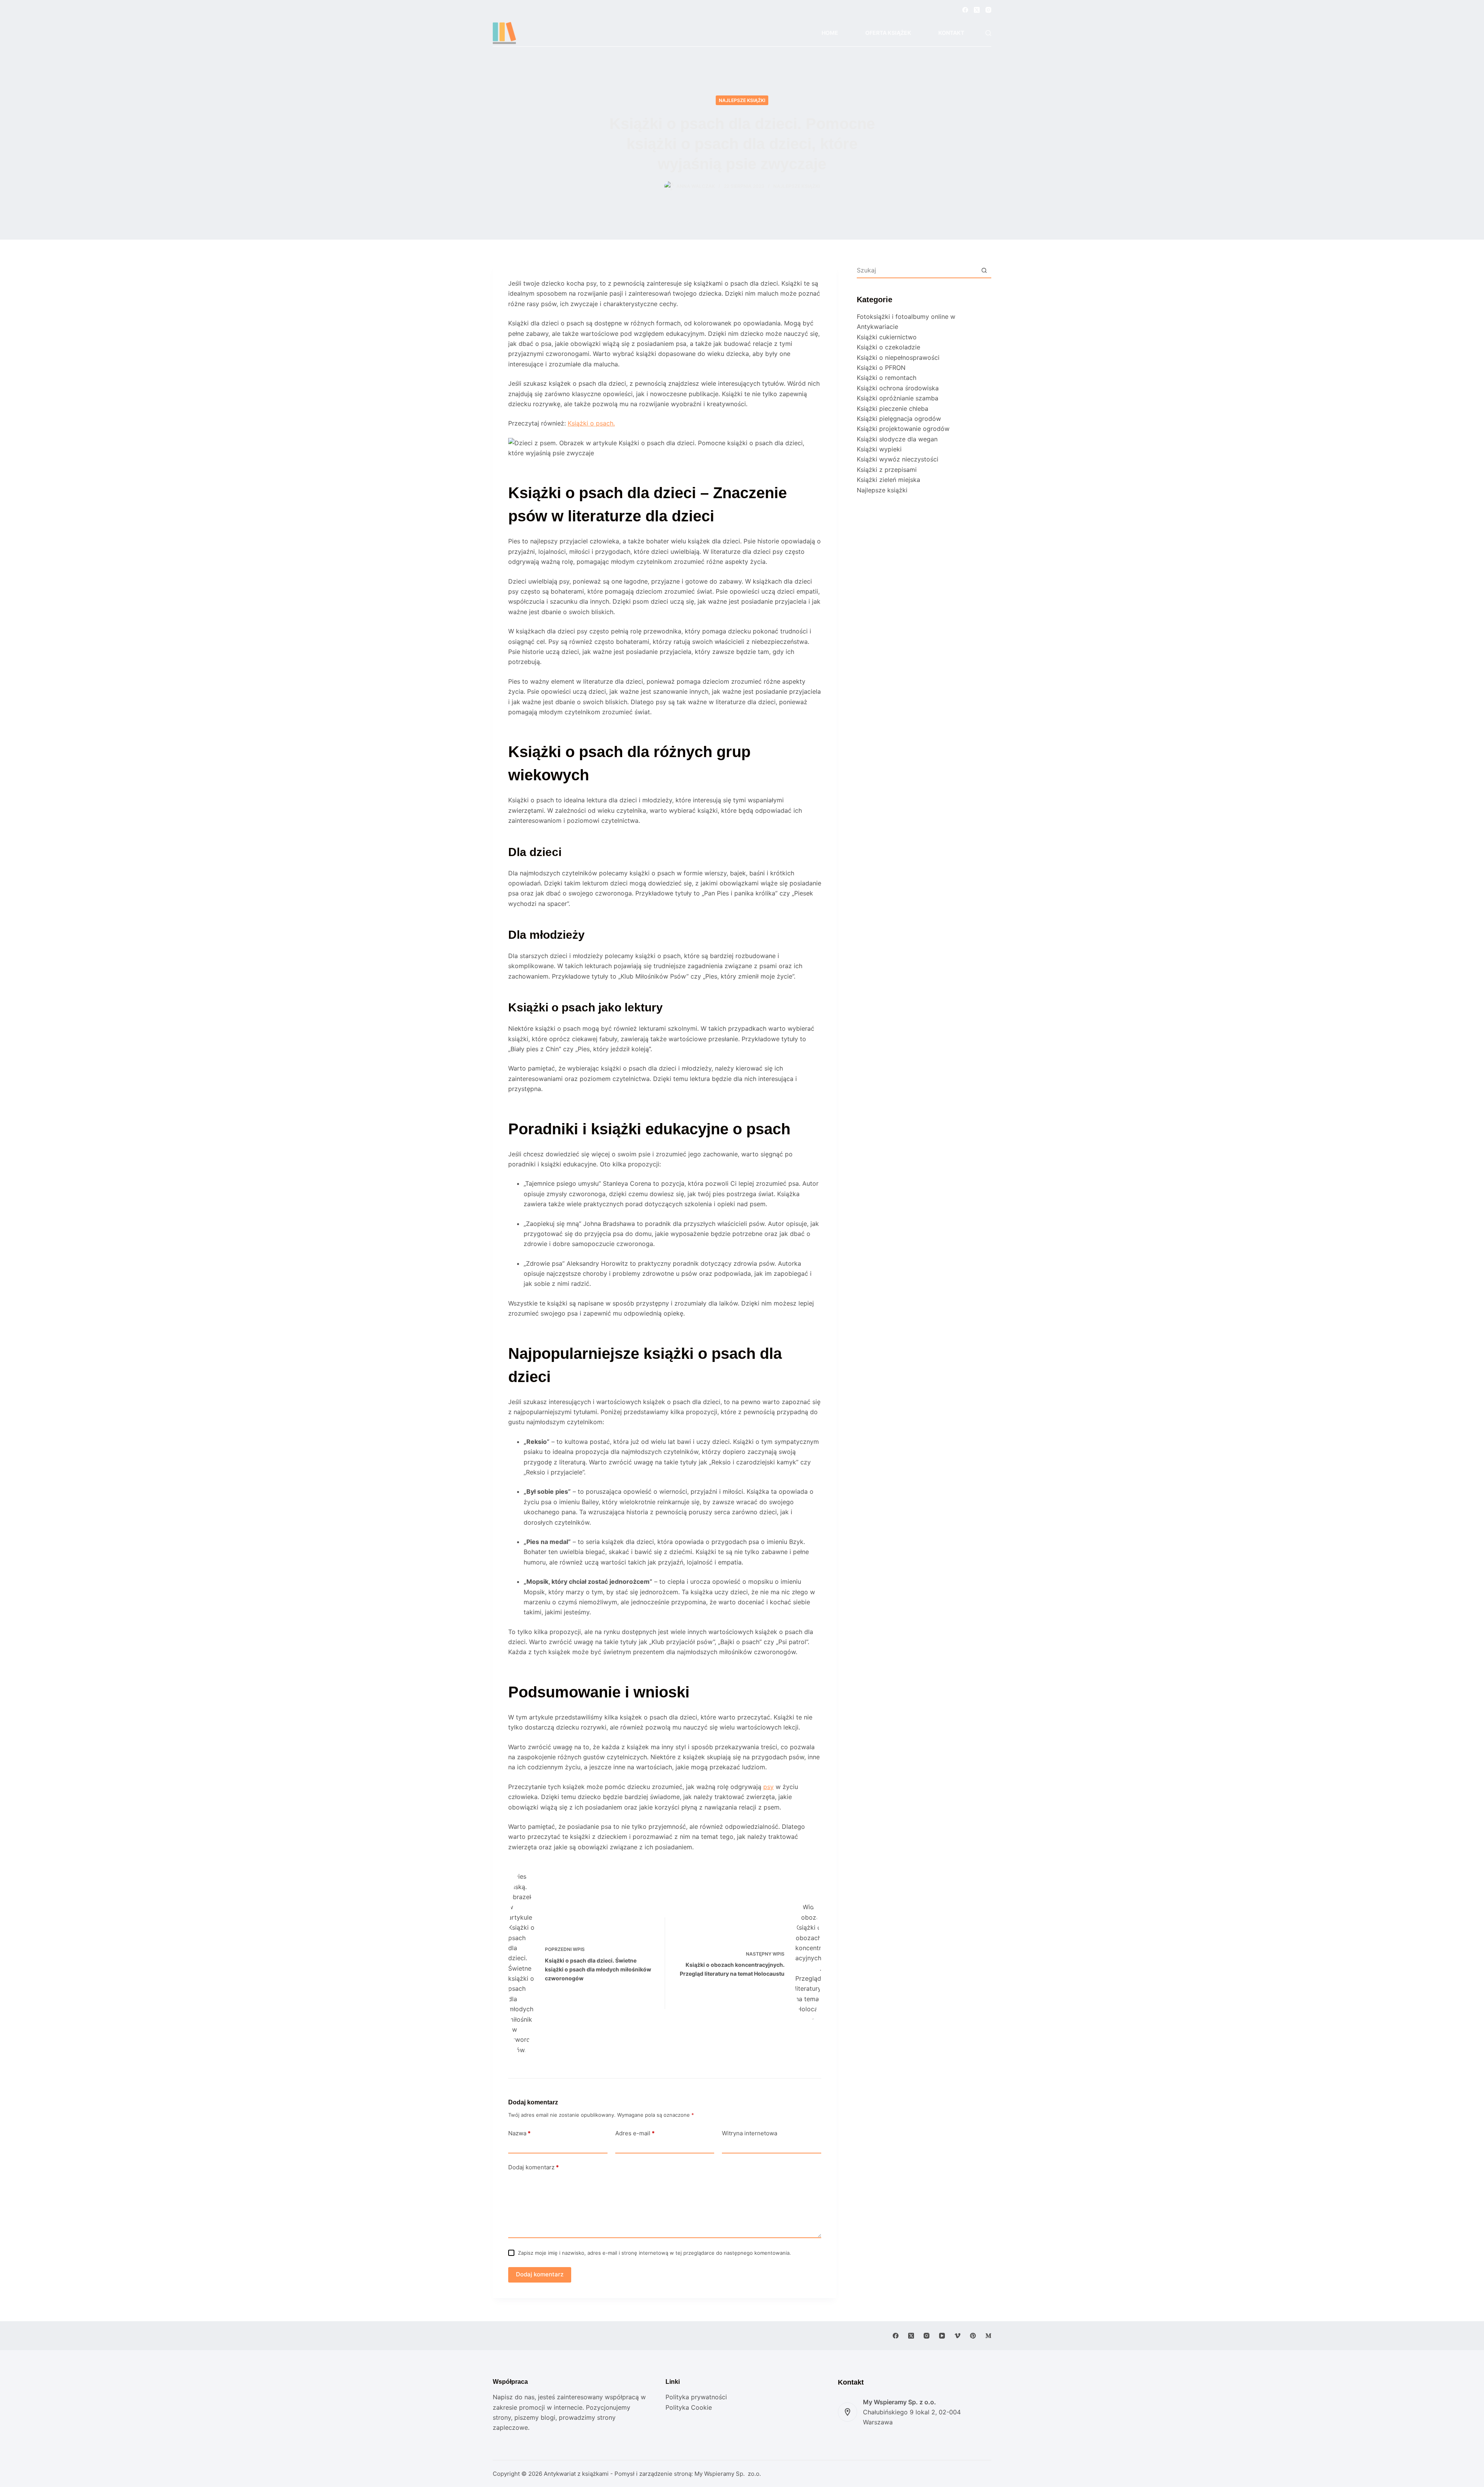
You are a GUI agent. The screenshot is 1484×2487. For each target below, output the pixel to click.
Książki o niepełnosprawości (898, 357)
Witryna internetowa (750, 2133)
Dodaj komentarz (534, 2167)
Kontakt (951, 33)
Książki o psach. (591, 423)
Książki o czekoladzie (888, 347)
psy (768, 1787)
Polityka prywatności (696, 2397)
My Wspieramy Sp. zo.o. (728, 2474)
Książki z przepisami (887, 470)
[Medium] (988, 2336)
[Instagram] (988, 10)
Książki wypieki (879, 449)
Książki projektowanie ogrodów (903, 429)
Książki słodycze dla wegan (897, 439)
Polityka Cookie (689, 2407)
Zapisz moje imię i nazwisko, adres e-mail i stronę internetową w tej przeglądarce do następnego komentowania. (654, 2253)
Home (830, 33)
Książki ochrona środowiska (898, 388)
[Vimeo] (957, 2336)
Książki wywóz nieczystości (898, 459)
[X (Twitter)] (977, 10)
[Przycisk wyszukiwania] (984, 270)
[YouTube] (942, 2336)
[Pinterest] (973, 2336)
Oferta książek (888, 33)
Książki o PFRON (881, 368)
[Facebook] (965, 10)
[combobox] (917, 270)
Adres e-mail (635, 2133)
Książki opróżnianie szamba (898, 398)
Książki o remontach (887, 378)
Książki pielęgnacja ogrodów (899, 419)
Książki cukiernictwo (887, 337)
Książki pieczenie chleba (893, 409)
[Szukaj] (988, 33)
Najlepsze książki (742, 100)
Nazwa (519, 2133)
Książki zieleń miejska (888, 480)
